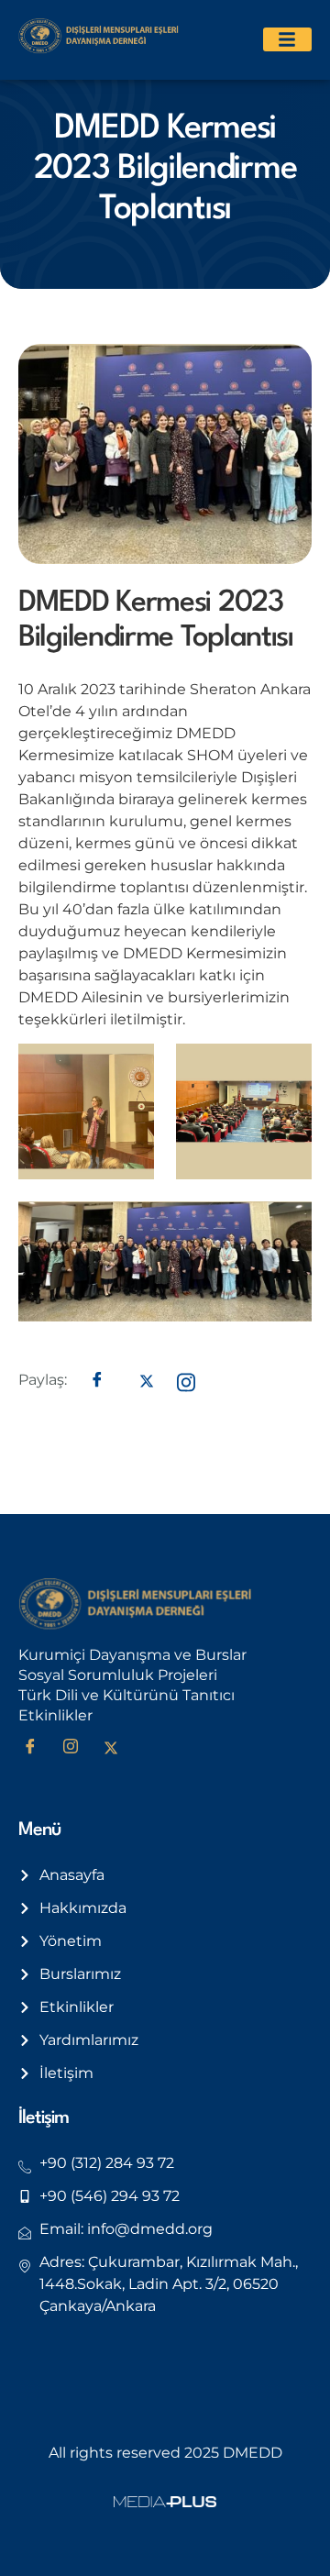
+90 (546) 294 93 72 (110, 2196)
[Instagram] (77, 1749)
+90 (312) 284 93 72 (107, 2163)
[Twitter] (117, 1749)
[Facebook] (37, 1749)
